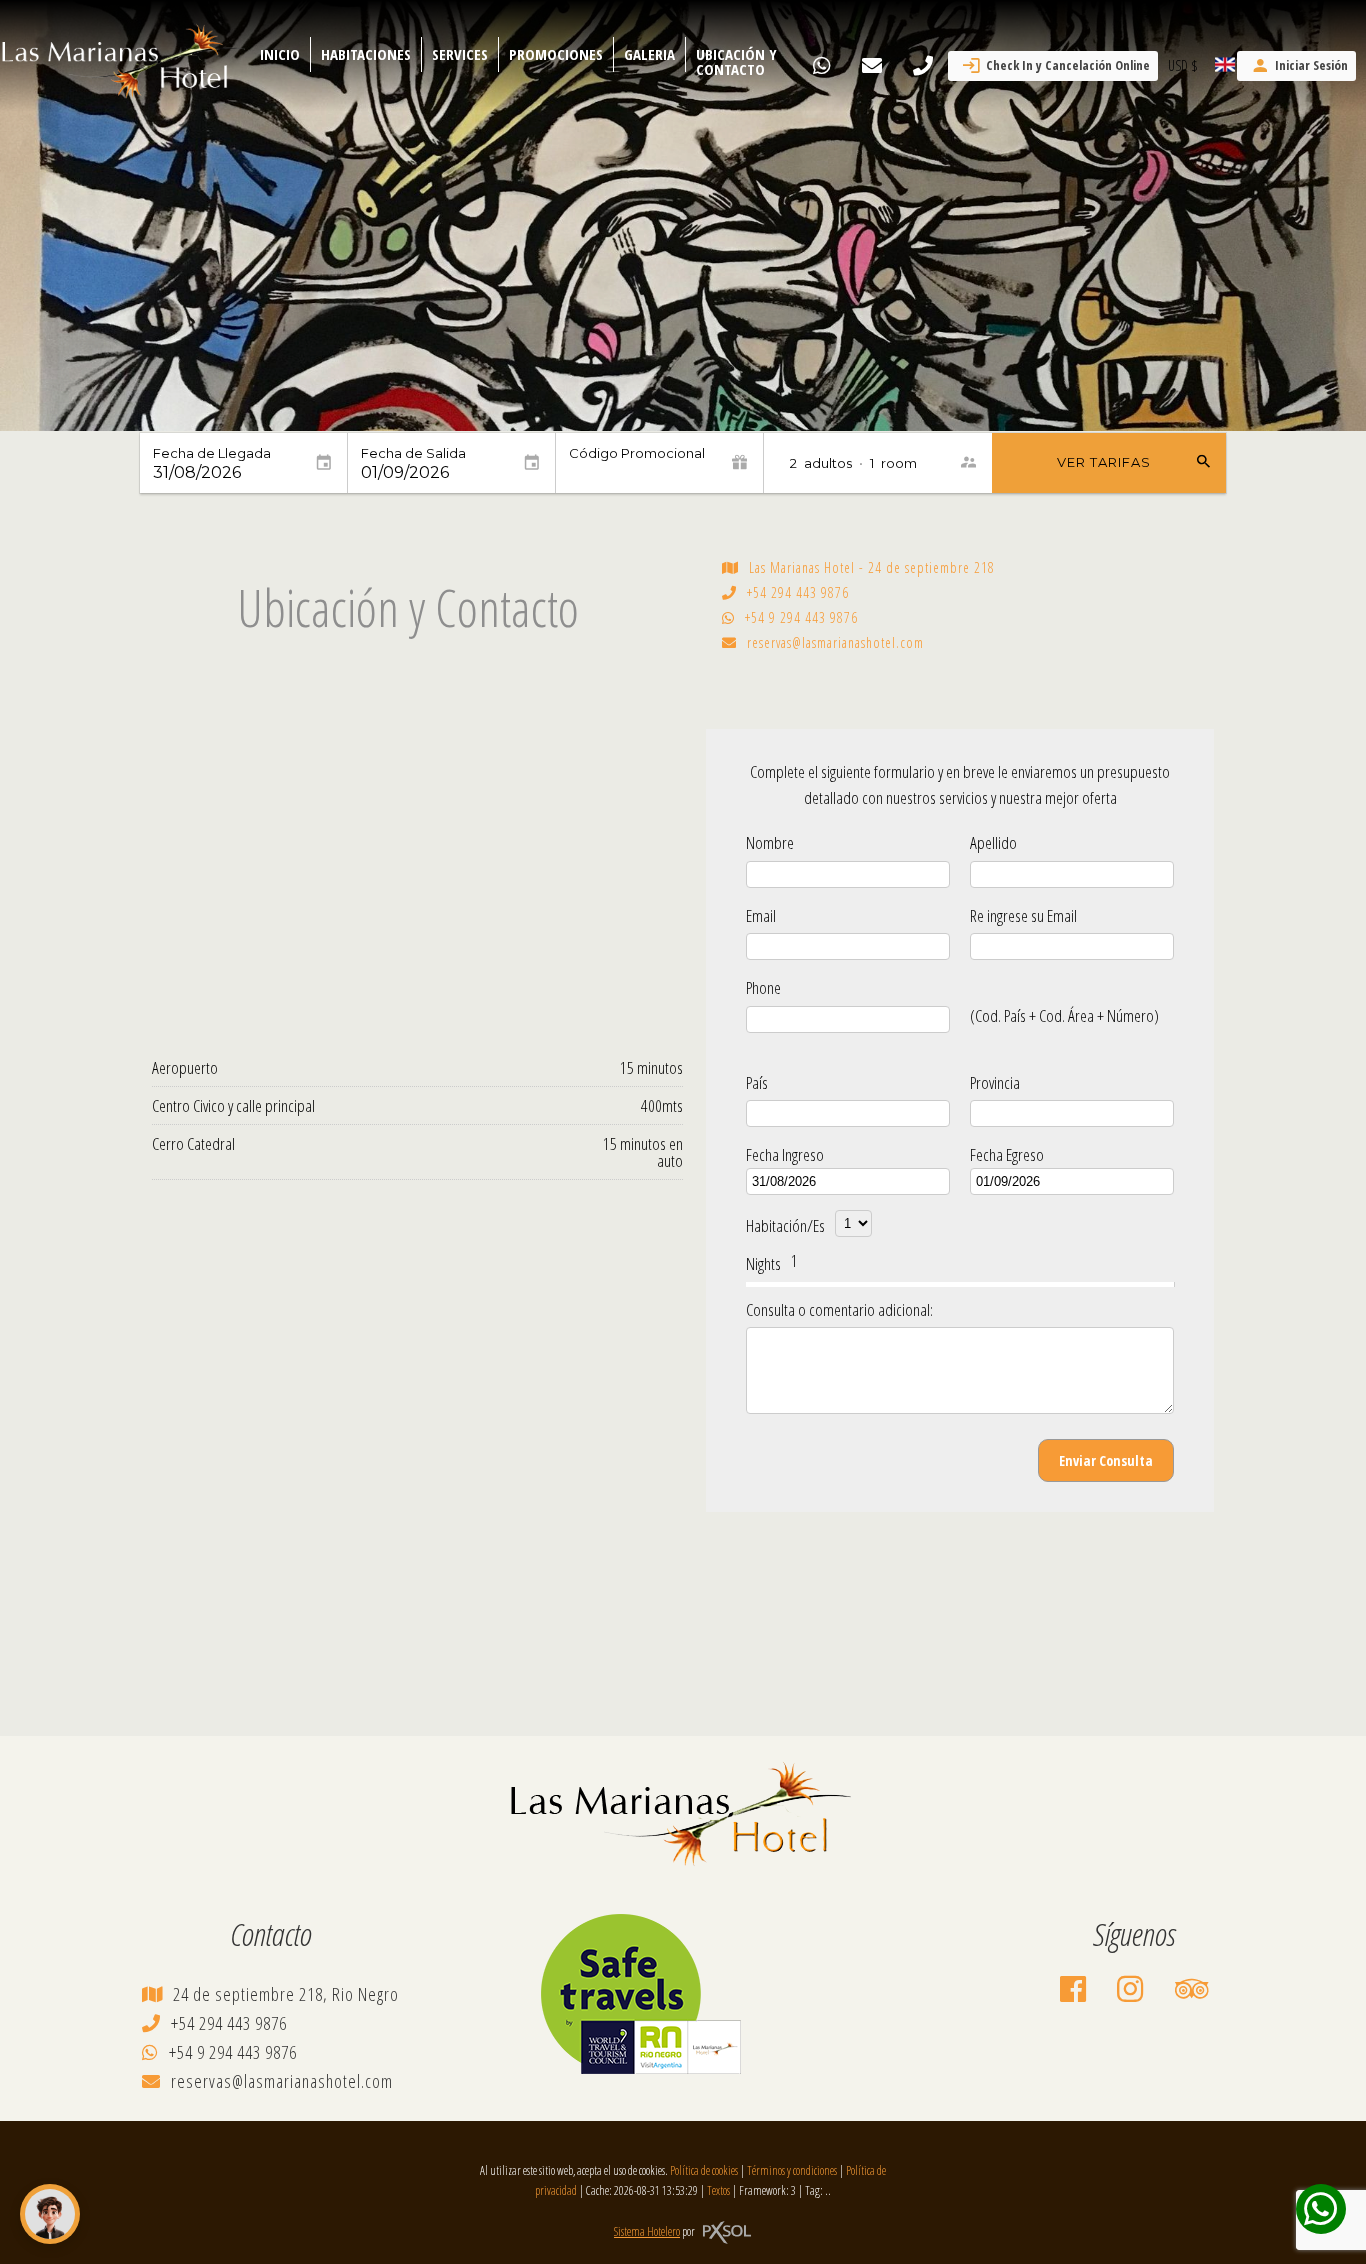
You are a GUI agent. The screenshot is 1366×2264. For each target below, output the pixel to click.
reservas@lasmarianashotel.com (835, 643)
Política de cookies (704, 2170)
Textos (718, 2190)
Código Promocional (637, 453)
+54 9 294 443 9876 (801, 618)
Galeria (649, 54)
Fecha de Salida (413, 453)
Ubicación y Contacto (736, 61)
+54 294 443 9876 (798, 593)
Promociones (556, 54)
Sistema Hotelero (647, 2231)
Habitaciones (366, 54)
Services (460, 54)
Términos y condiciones (792, 2170)
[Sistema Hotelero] (727, 2232)
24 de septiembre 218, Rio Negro (286, 1994)
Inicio (280, 54)
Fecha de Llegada (212, 453)
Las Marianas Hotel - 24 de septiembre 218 (872, 568)
